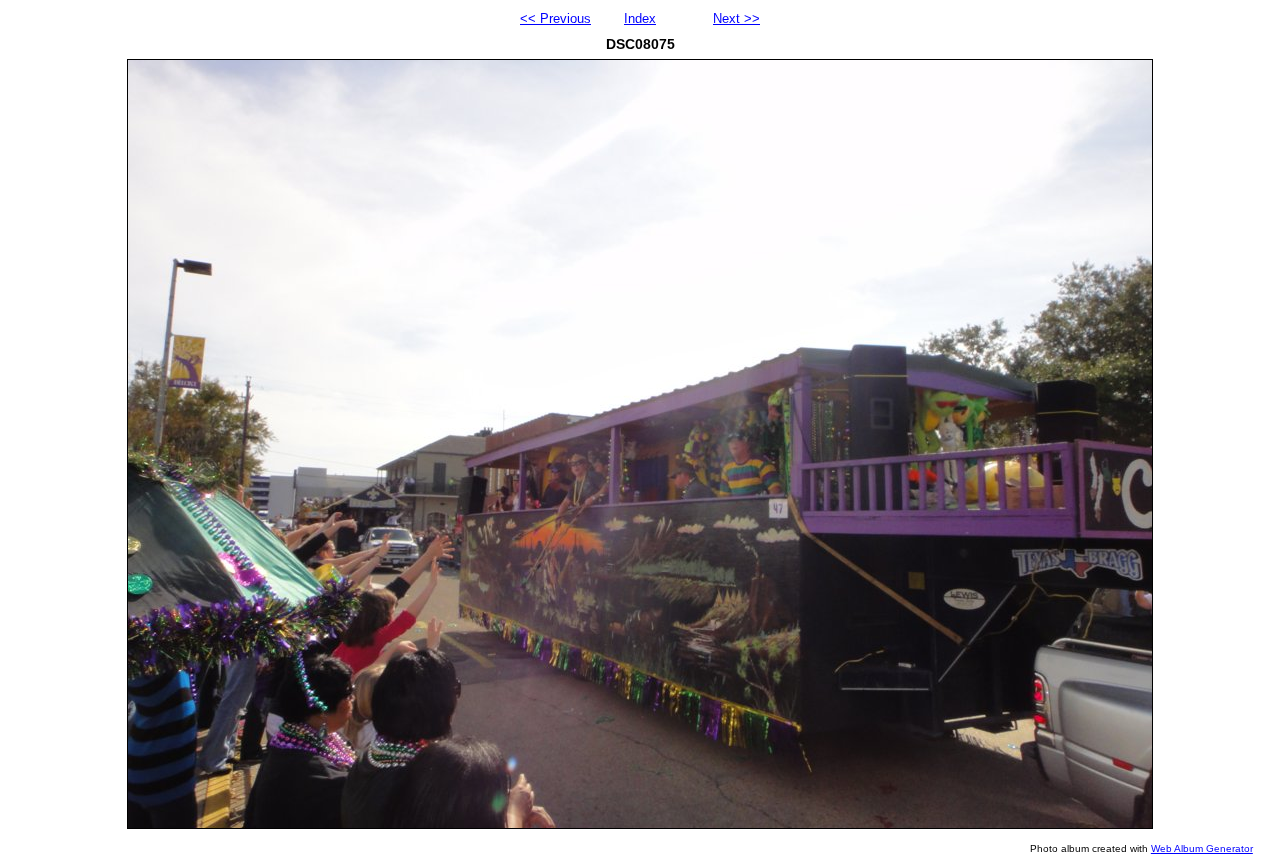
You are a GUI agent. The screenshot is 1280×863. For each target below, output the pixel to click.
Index (640, 18)
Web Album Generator (1202, 848)
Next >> (736, 18)
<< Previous (555, 18)
